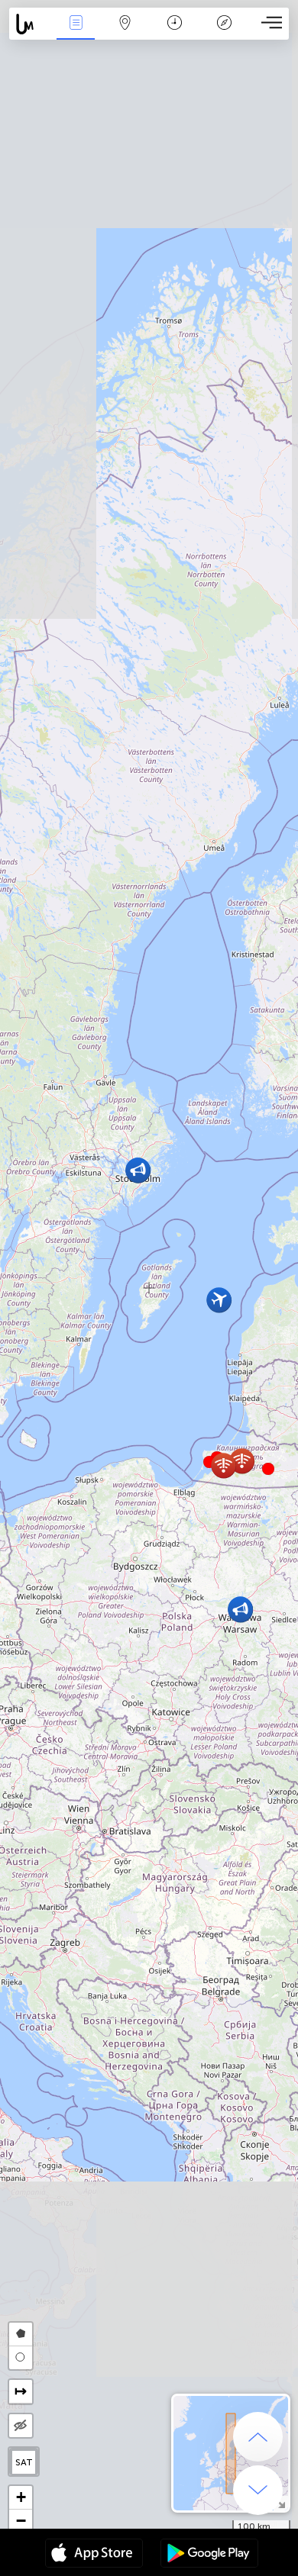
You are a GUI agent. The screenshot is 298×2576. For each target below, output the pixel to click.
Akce (76, 33)
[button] (268, 1469)
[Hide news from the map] (21, 2426)
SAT (24, 2462)
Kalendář (175, 33)
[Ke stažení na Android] (209, 2555)
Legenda (224, 33)
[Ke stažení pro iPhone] (94, 2555)
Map (125, 33)
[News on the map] (30, 24)
